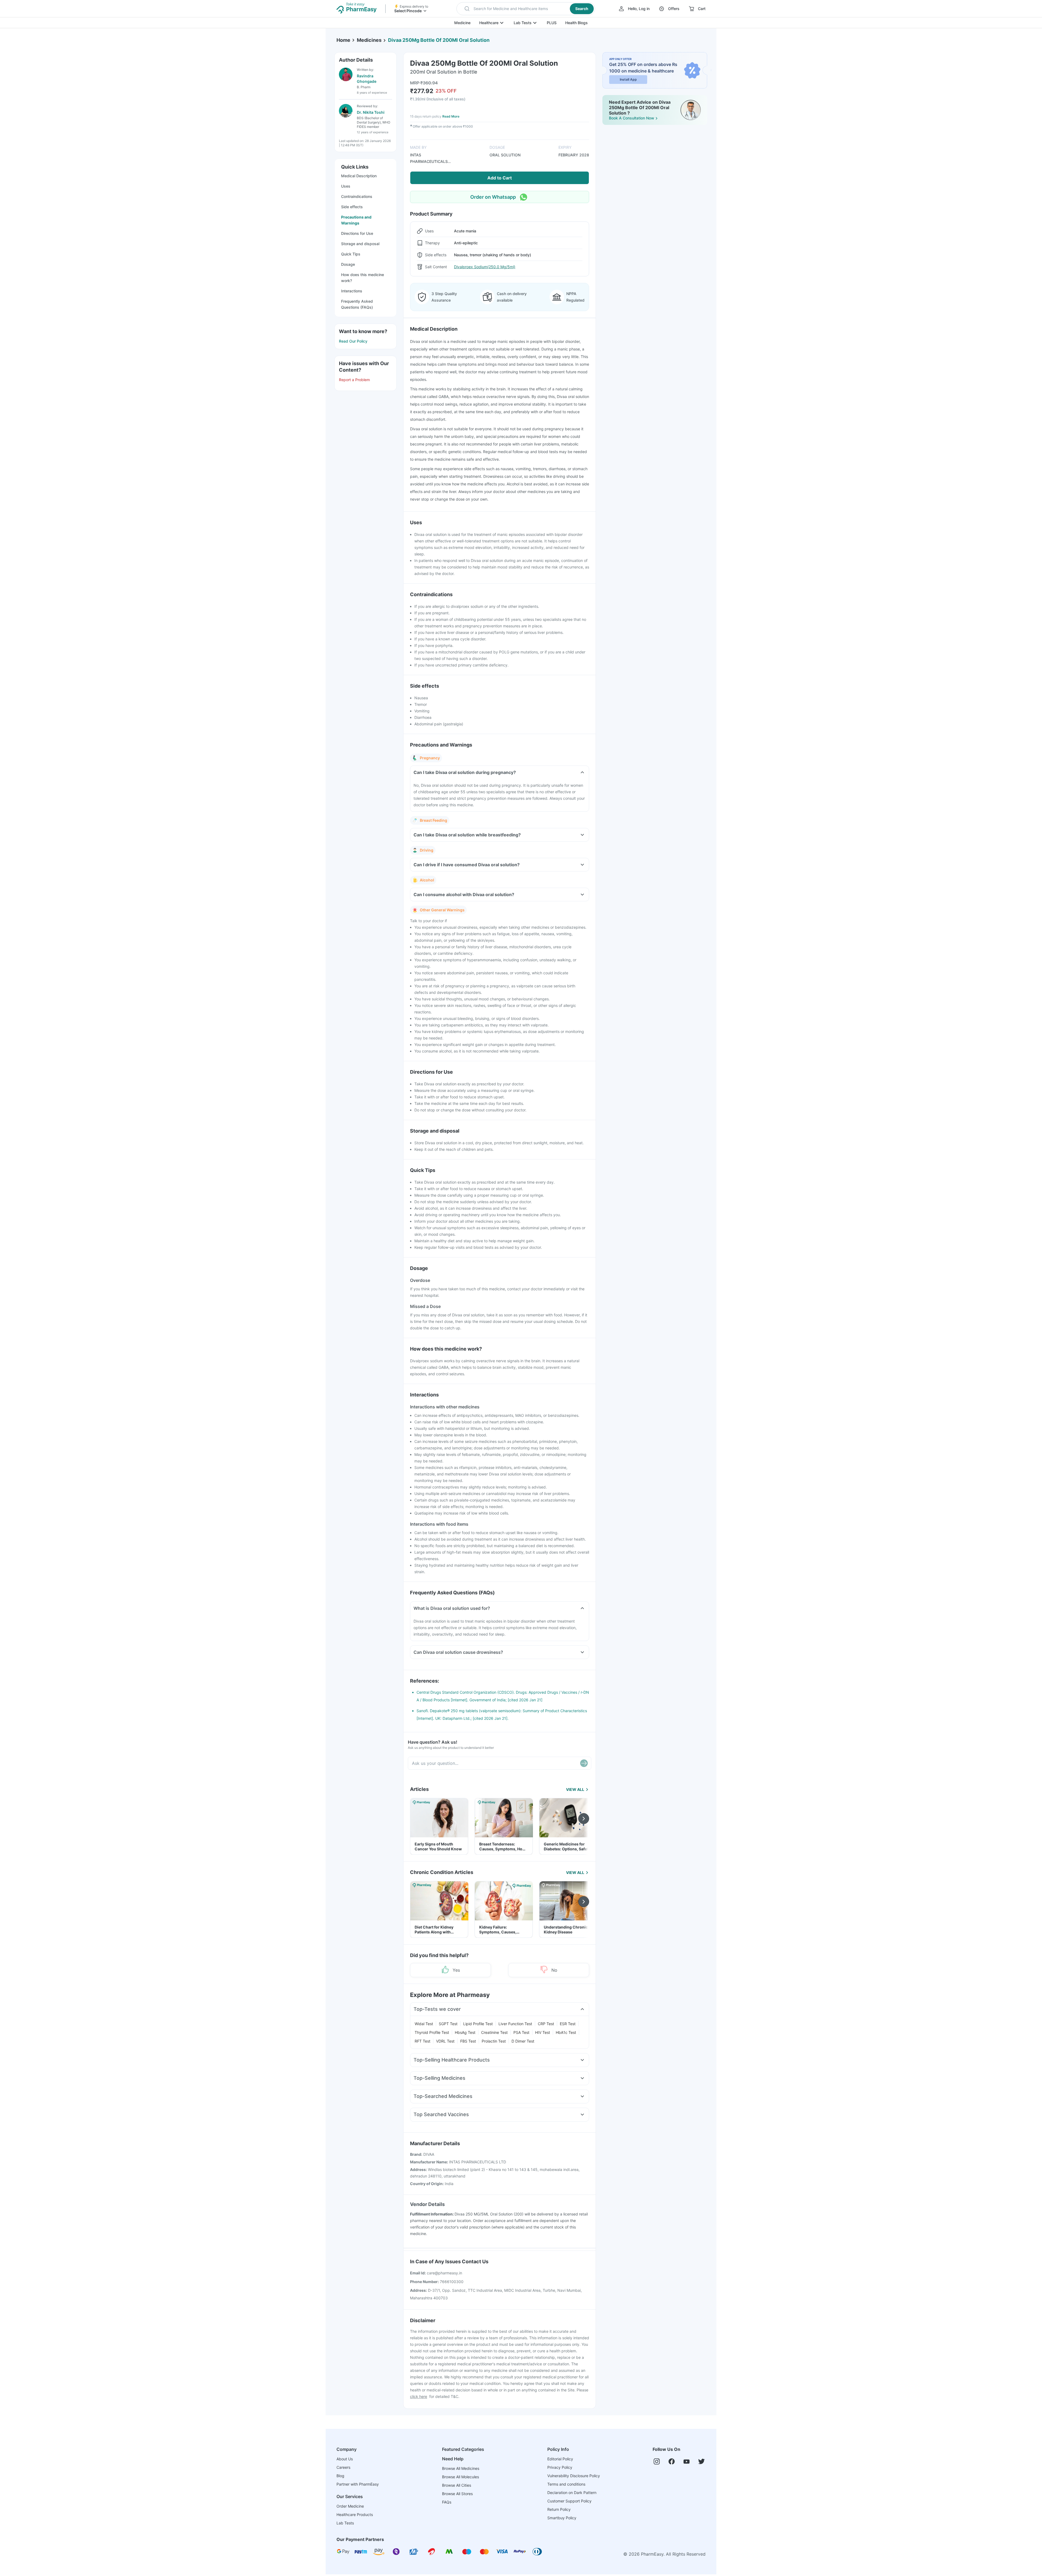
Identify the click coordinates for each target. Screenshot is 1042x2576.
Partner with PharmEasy (358, 2484)
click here (419, 2396)
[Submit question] (584, 1763)
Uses (346, 186)
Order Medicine (350, 2506)
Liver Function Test (515, 2024)
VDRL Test (445, 2041)
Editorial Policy (560, 2459)
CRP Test (546, 2024)
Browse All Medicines (461, 2468)
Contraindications (357, 196)
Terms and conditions (566, 2484)
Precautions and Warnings (356, 220)
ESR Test (568, 2024)
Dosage (348, 264)
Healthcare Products (355, 2515)
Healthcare (489, 23)
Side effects (352, 207)
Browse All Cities (457, 2485)
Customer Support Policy (569, 2501)
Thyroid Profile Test (432, 2032)
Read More (451, 116)
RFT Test (422, 2041)
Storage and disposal (360, 244)
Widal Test (424, 2024)
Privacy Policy (560, 2467)
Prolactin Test (494, 2041)
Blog (340, 2476)
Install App (628, 79)
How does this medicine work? (363, 278)
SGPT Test (448, 2024)
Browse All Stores (457, 2494)
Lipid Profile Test (478, 2024)
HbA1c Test (566, 2032)
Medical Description (359, 176)
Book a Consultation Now (632, 118)
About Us (345, 2459)
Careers (343, 2467)
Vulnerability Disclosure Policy (574, 2476)
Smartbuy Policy (562, 2518)
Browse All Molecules (460, 2477)
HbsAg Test (465, 2032)
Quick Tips (351, 254)
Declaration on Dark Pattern (572, 2493)
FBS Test (468, 2041)
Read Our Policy (353, 341)
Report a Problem (354, 380)
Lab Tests (523, 23)
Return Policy (559, 2509)
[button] (526, 9)
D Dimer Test (523, 2041)
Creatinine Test (494, 2032)
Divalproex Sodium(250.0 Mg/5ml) (485, 267)
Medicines (369, 40)
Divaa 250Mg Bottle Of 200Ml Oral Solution (439, 40)
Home (343, 40)
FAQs (447, 2502)
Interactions (352, 291)
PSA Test (521, 2032)
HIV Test (543, 2032)
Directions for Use (357, 233)
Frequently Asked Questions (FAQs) (357, 304)
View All (575, 1789)
